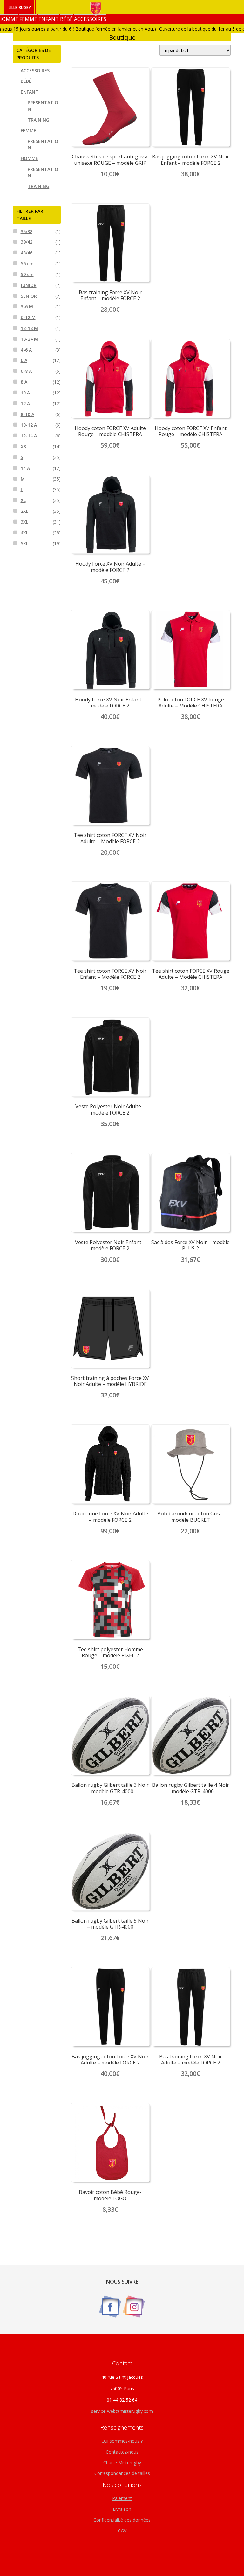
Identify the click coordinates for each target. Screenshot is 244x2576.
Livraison (122, 2509)
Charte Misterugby (122, 2463)
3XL (24, 522)
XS (23, 446)
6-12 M (28, 317)
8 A (24, 382)
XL (23, 500)
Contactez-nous (122, 2452)
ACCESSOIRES (90, 19)
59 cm (27, 274)
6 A (24, 360)
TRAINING (38, 120)
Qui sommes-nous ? (122, 2441)
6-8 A (26, 371)
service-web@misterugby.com (122, 2411)
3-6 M (27, 306)
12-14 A (29, 436)
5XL (24, 543)
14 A (25, 468)
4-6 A (26, 350)
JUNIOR (29, 285)
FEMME (28, 19)
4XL (24, 533)
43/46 (27, 253)
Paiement (122, 2498)
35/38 (27, 231)
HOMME (29, 158)
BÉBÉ (66, 19)
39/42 (27, 242)
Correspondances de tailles (122, 2473)
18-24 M (29, 339)
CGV (122, 2531)
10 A (25, 393)
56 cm (27, 264)
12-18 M (29, 328)
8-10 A (27, 414)
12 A (25, 404)
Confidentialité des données (122, 2520)
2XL (24, 511)
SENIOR (29, 296)
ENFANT (49, 19)
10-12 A (29, 425)
